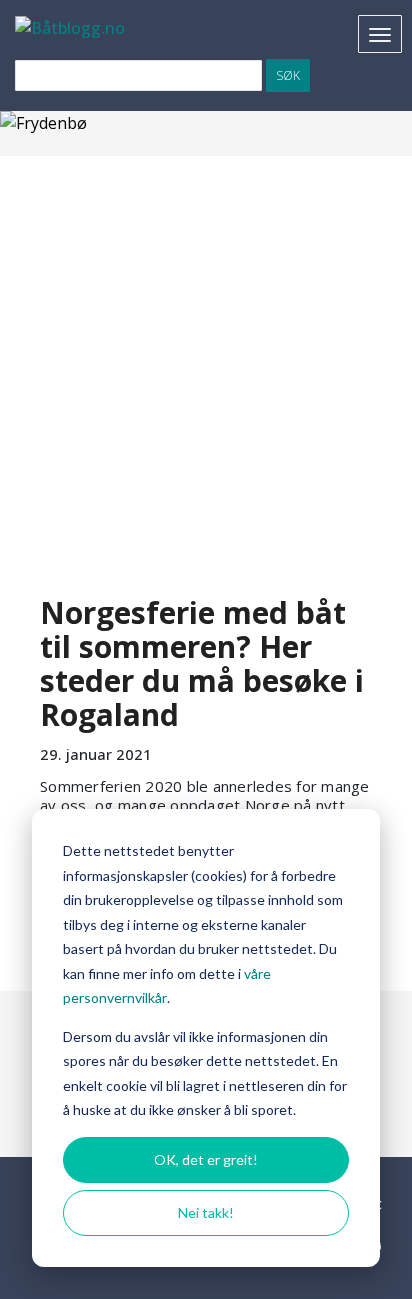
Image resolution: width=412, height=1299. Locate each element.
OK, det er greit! (206, 1159)
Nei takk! (206, 1212)
